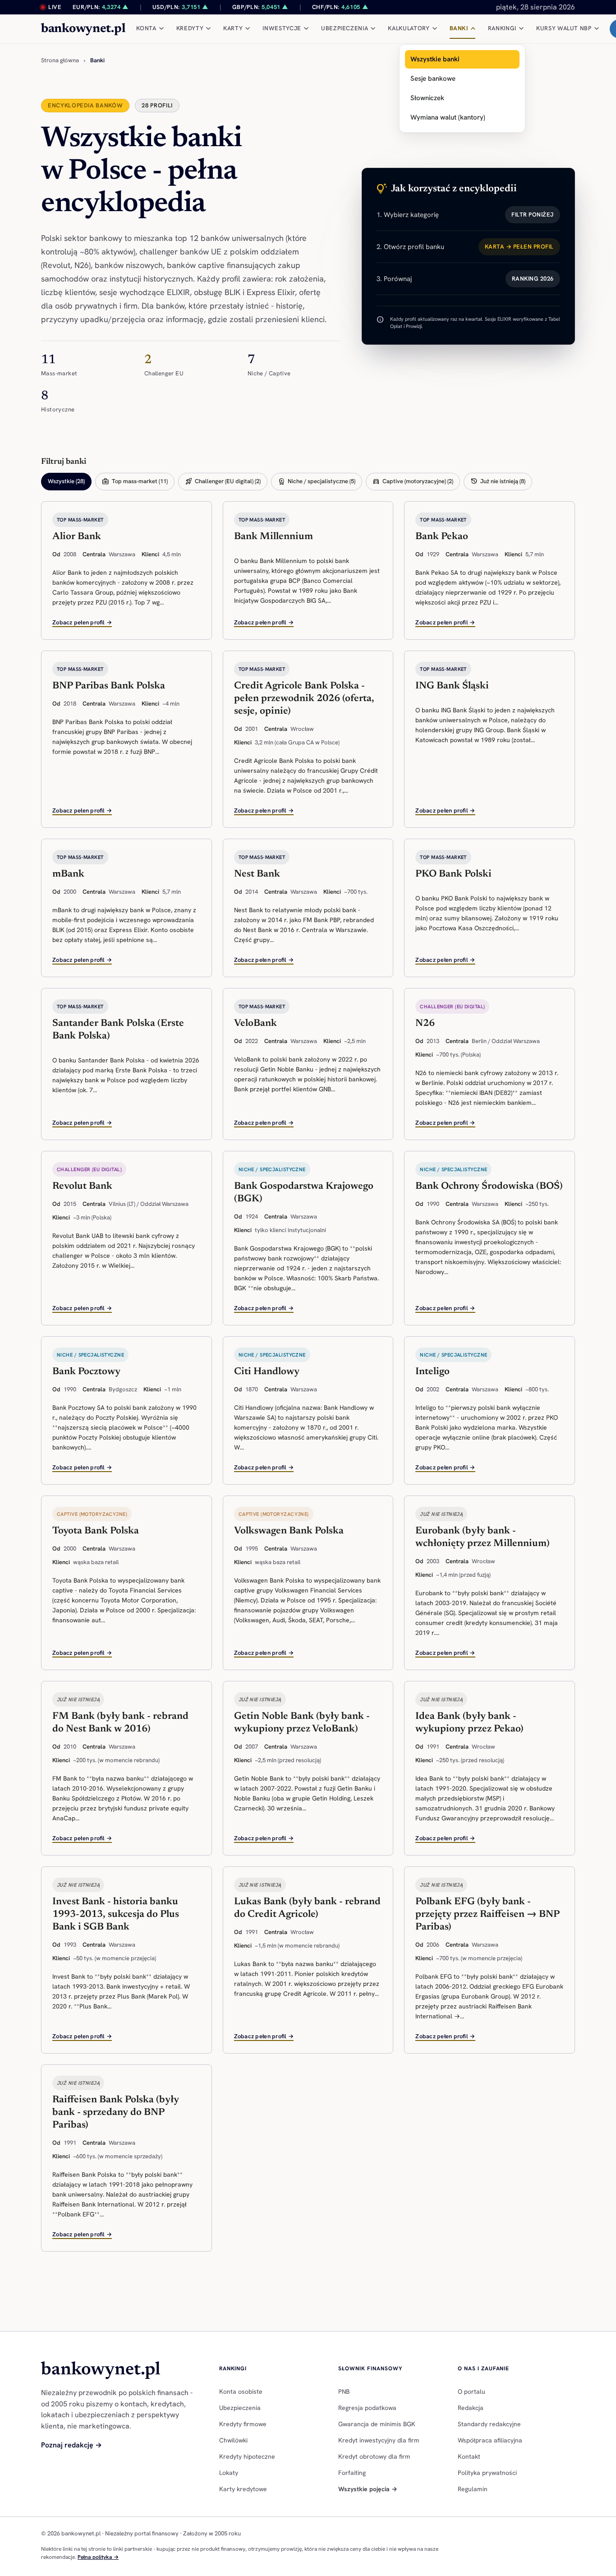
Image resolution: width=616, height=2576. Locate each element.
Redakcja (471, 2408)
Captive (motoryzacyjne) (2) (413, 481)
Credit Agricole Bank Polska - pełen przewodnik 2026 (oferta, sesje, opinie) (304, 699)
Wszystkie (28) (66, 481)
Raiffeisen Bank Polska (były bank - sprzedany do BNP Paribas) (116, 2113)
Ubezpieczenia (240, 2408)
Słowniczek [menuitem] (427, 98)
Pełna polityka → (98, 2557)
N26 (425, 1024)
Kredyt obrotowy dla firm (374, 2456)
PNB (344, 2391)
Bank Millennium (274, 537)
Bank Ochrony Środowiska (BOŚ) (489, 1186)
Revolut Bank (82, 1186)
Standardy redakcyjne (489, 2424)
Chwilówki (233, 2440)
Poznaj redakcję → (71, 2445)
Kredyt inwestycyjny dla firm (379, 2440)
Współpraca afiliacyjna (490, 2440)
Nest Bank (257, 874)
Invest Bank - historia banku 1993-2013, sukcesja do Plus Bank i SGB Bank (116, 1915)
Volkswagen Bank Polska (289, 1531)
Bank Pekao (442, 537)
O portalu (471, 2391)
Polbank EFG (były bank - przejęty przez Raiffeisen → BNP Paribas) (487, 1915)
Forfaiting (352, 2473)
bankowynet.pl (83, 29)
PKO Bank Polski (453, 874)
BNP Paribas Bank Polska (109, 686)
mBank (68, 874)
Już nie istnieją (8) (498, 481)
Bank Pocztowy (86, 1372)
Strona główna (60, 60)
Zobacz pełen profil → (82, 622)
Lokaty (229, 2473)
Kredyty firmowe (243, 2424)
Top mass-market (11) (135, 481)
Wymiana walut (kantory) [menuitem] (448, 117)
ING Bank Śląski (452, 686)
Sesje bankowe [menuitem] (433, 78)
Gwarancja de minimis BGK (377, 2424)
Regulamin (473, 2489)
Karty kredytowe (243, 2489)
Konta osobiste (241, 2391)
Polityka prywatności (487, 2473)
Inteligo (432, 1372)
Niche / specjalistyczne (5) (317, 481)
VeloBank (255, 1024)
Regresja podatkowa (367, 2408)
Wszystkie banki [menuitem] (435, 59)
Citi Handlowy (267, 1372)
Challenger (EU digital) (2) (223, 481)
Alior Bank (77, 537)
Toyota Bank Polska (96, 1531)
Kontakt (469, 2456)
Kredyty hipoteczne (247, 2456)
